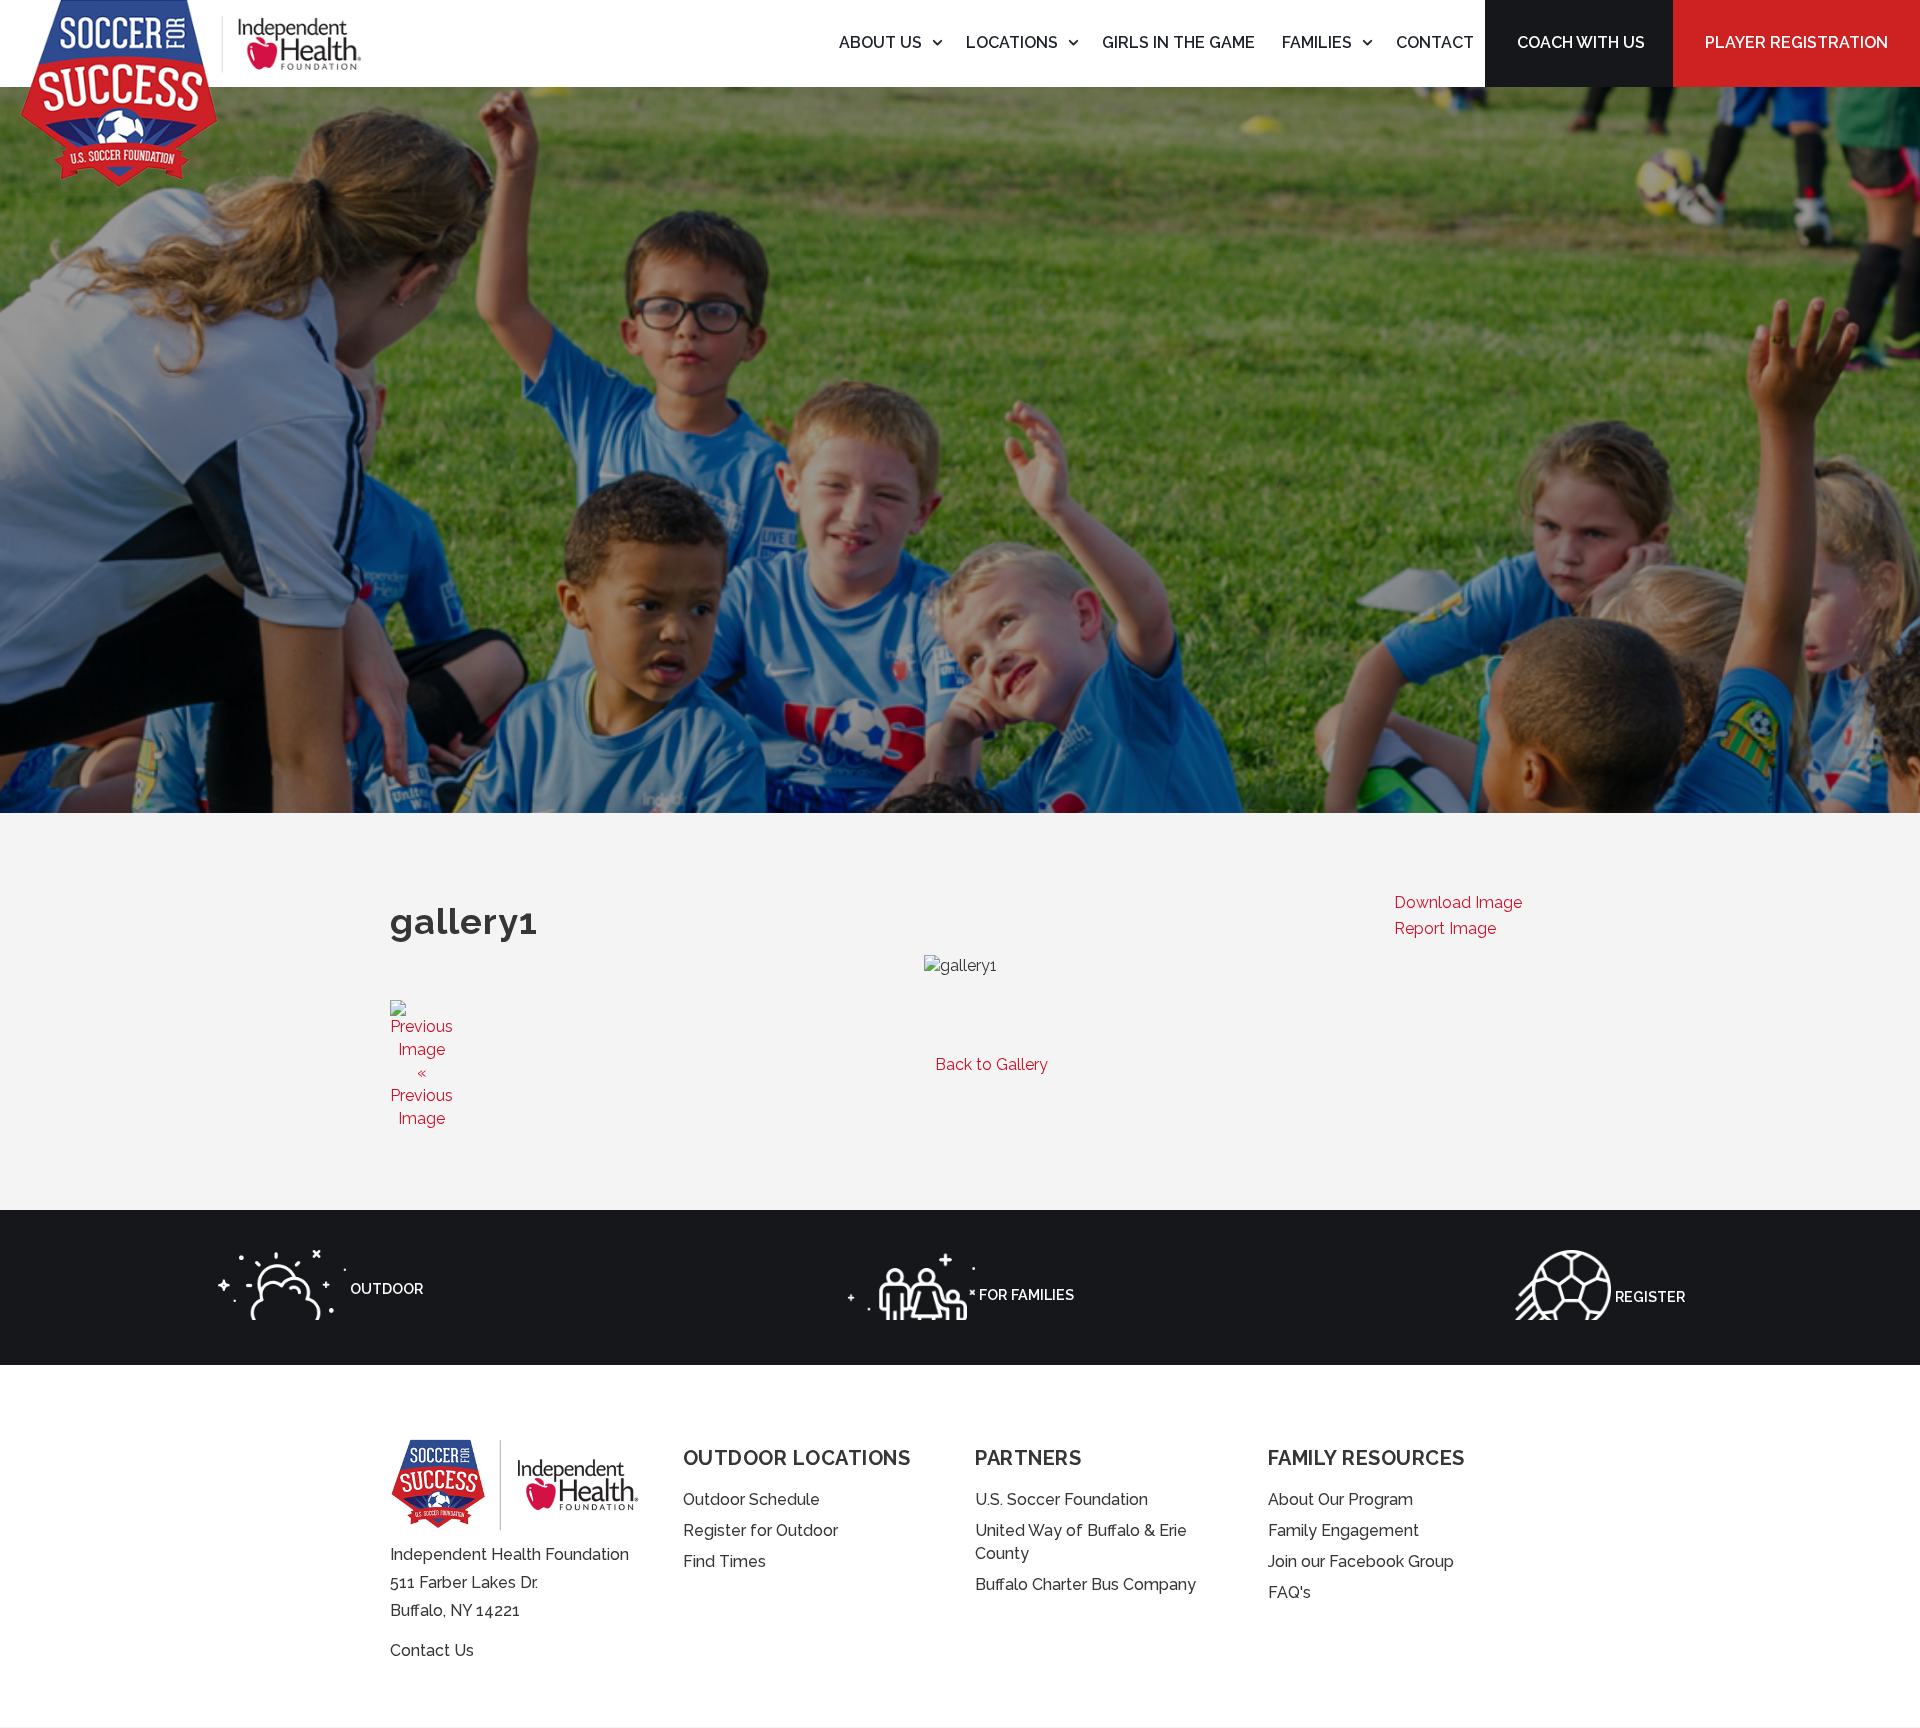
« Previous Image (421, 1095)
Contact (1435, 42)
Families (1317, 42)
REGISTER (1648, 1296)
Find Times (724, 1561)
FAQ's (1289, 1592)
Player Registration (1796, 42)
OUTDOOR (384, 1288)
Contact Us (432, 1650)
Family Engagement (1343, 1530)
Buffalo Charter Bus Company (1085, 1584)
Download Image (1458, 902)
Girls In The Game (1178, 42)
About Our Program (1340, 1499)
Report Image (1445, 928)
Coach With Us (1581, 42)
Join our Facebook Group (1361, 1561)
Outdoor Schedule (751, 1499)
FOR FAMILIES (1024, 1294)
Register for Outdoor (760, 1530)
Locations (1012, 42)
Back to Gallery (991, 1064)
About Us (880, 42)
